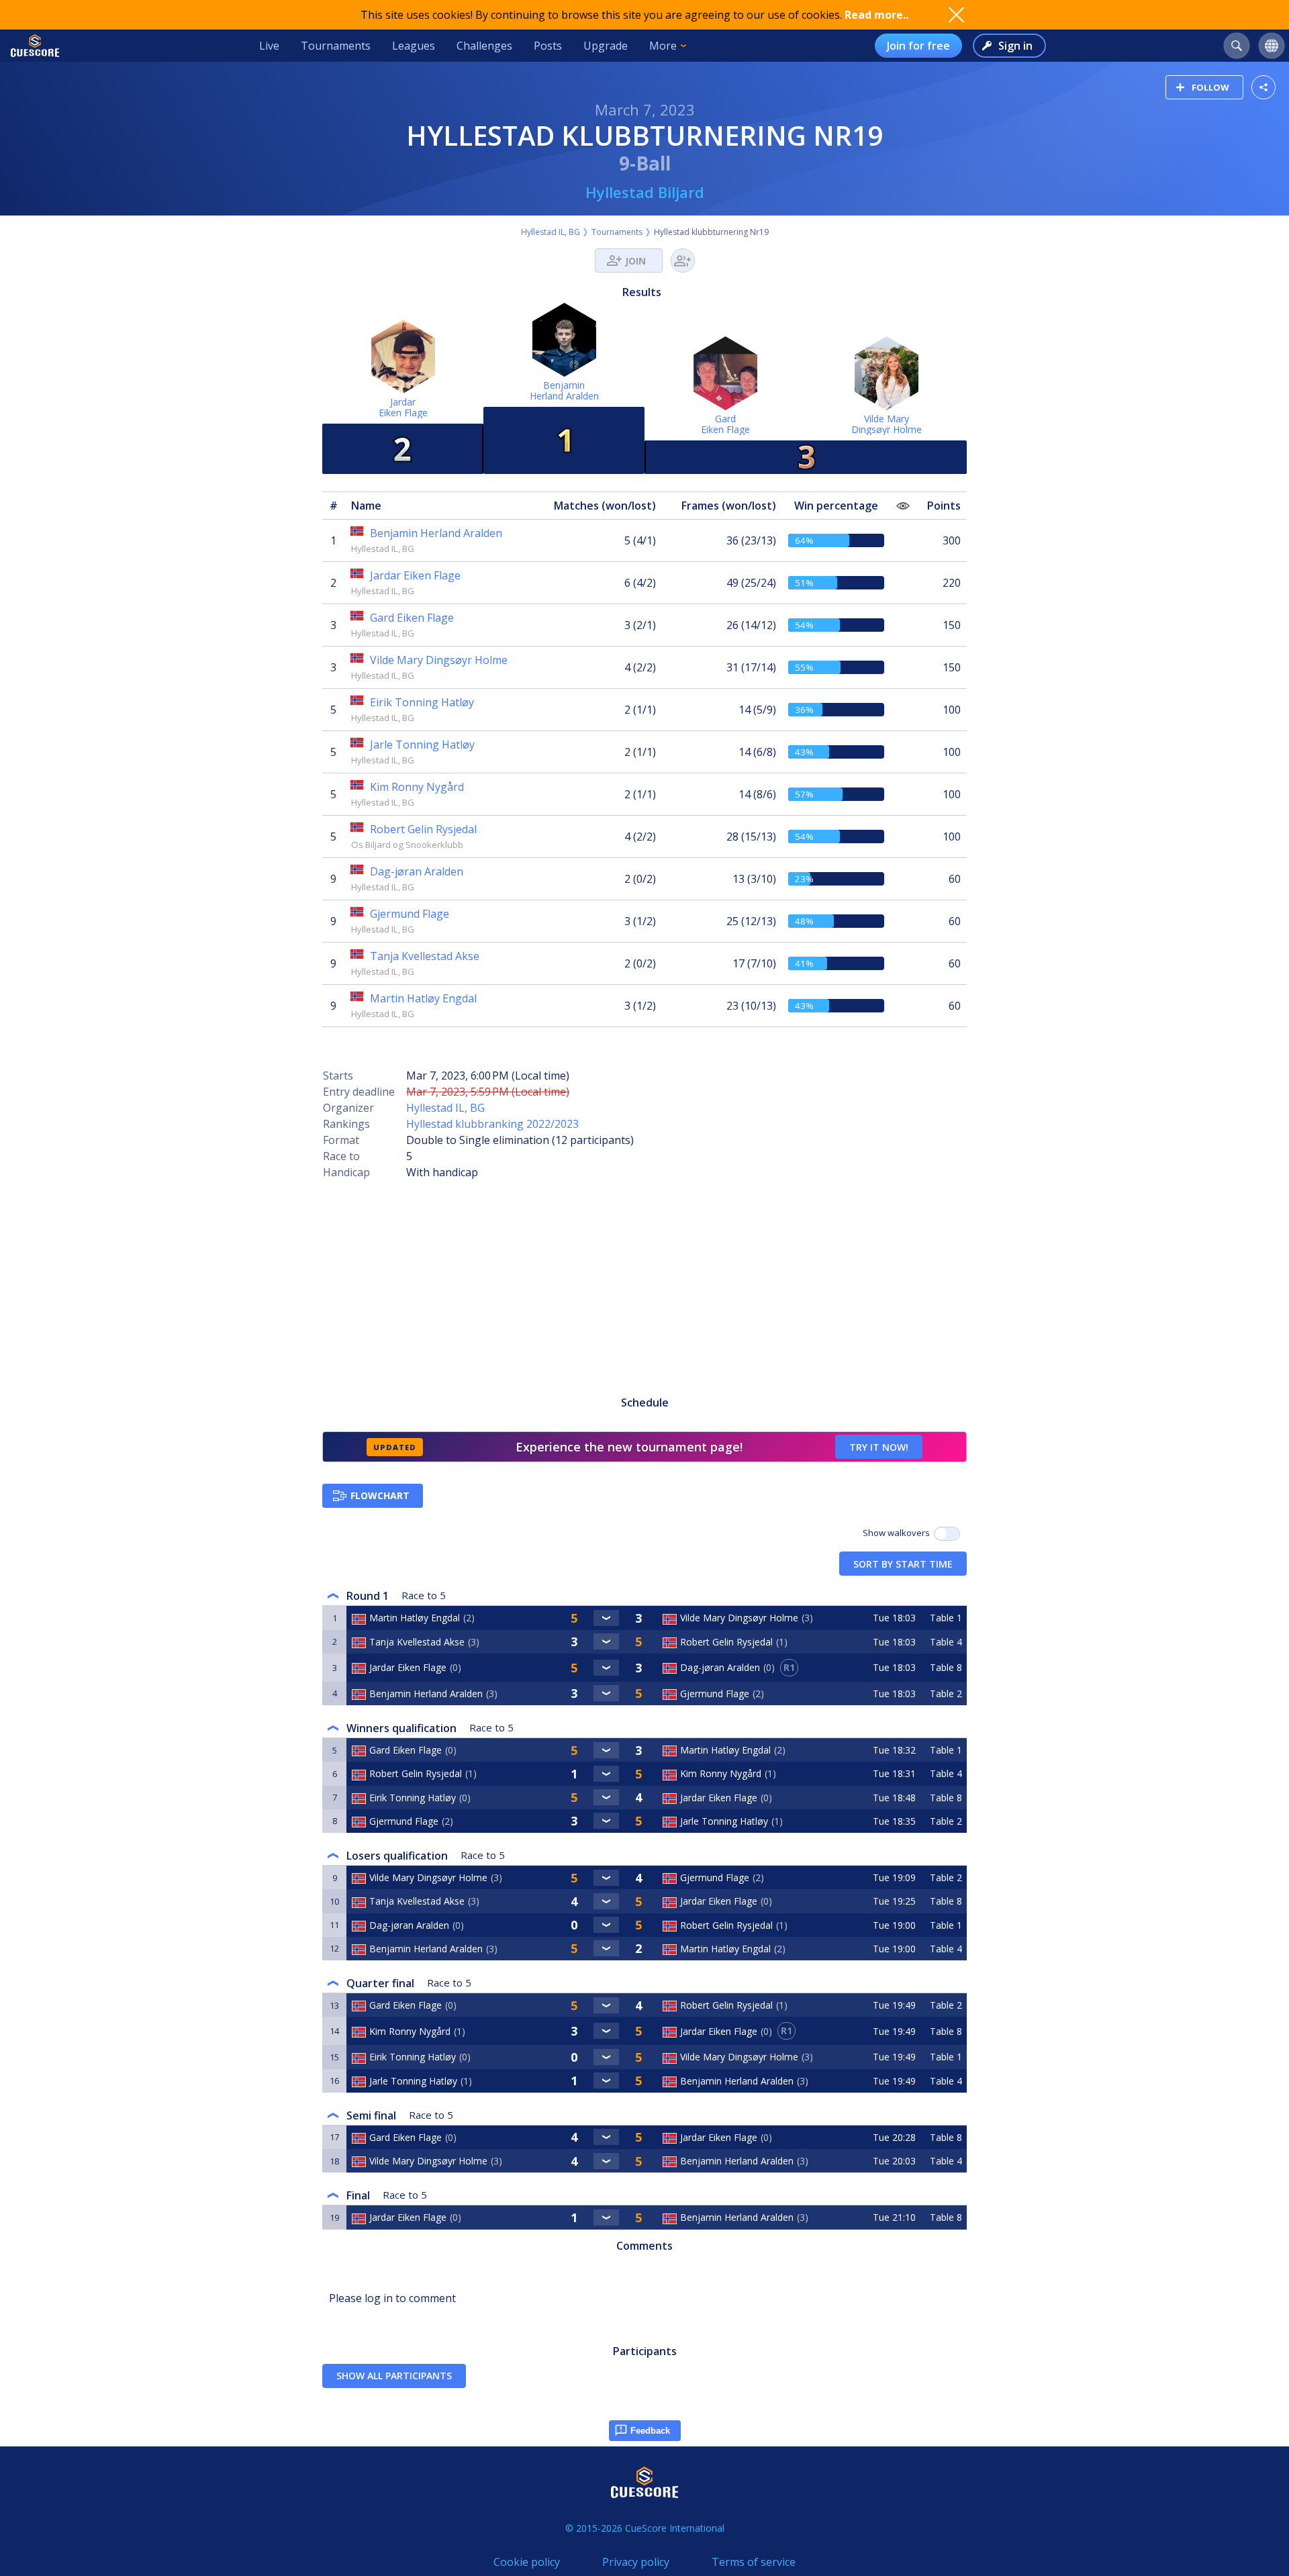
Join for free (918, 46)
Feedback (650, 2431)
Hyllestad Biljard (645, 192)
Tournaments (336, 46)
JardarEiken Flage (403, 407)
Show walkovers (898, 1533)
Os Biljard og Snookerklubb (407, 845)
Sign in (1015, 46)
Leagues (414, 46)
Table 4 (946, 1642)
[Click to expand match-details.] (607, 1618)
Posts (548, 46)
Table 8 (946, 1667)
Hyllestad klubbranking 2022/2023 (492, 1124)
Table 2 (946, 1694)
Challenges (484, 46)
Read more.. (876, 15)
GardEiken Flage (725, 424)
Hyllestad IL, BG (551, 232)
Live (269, 46)
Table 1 (946, 1618)
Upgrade (606, 46)
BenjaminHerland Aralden (564, 390)
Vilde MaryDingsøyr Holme (887, 424)
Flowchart (380, 1495)
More (663, 46)
